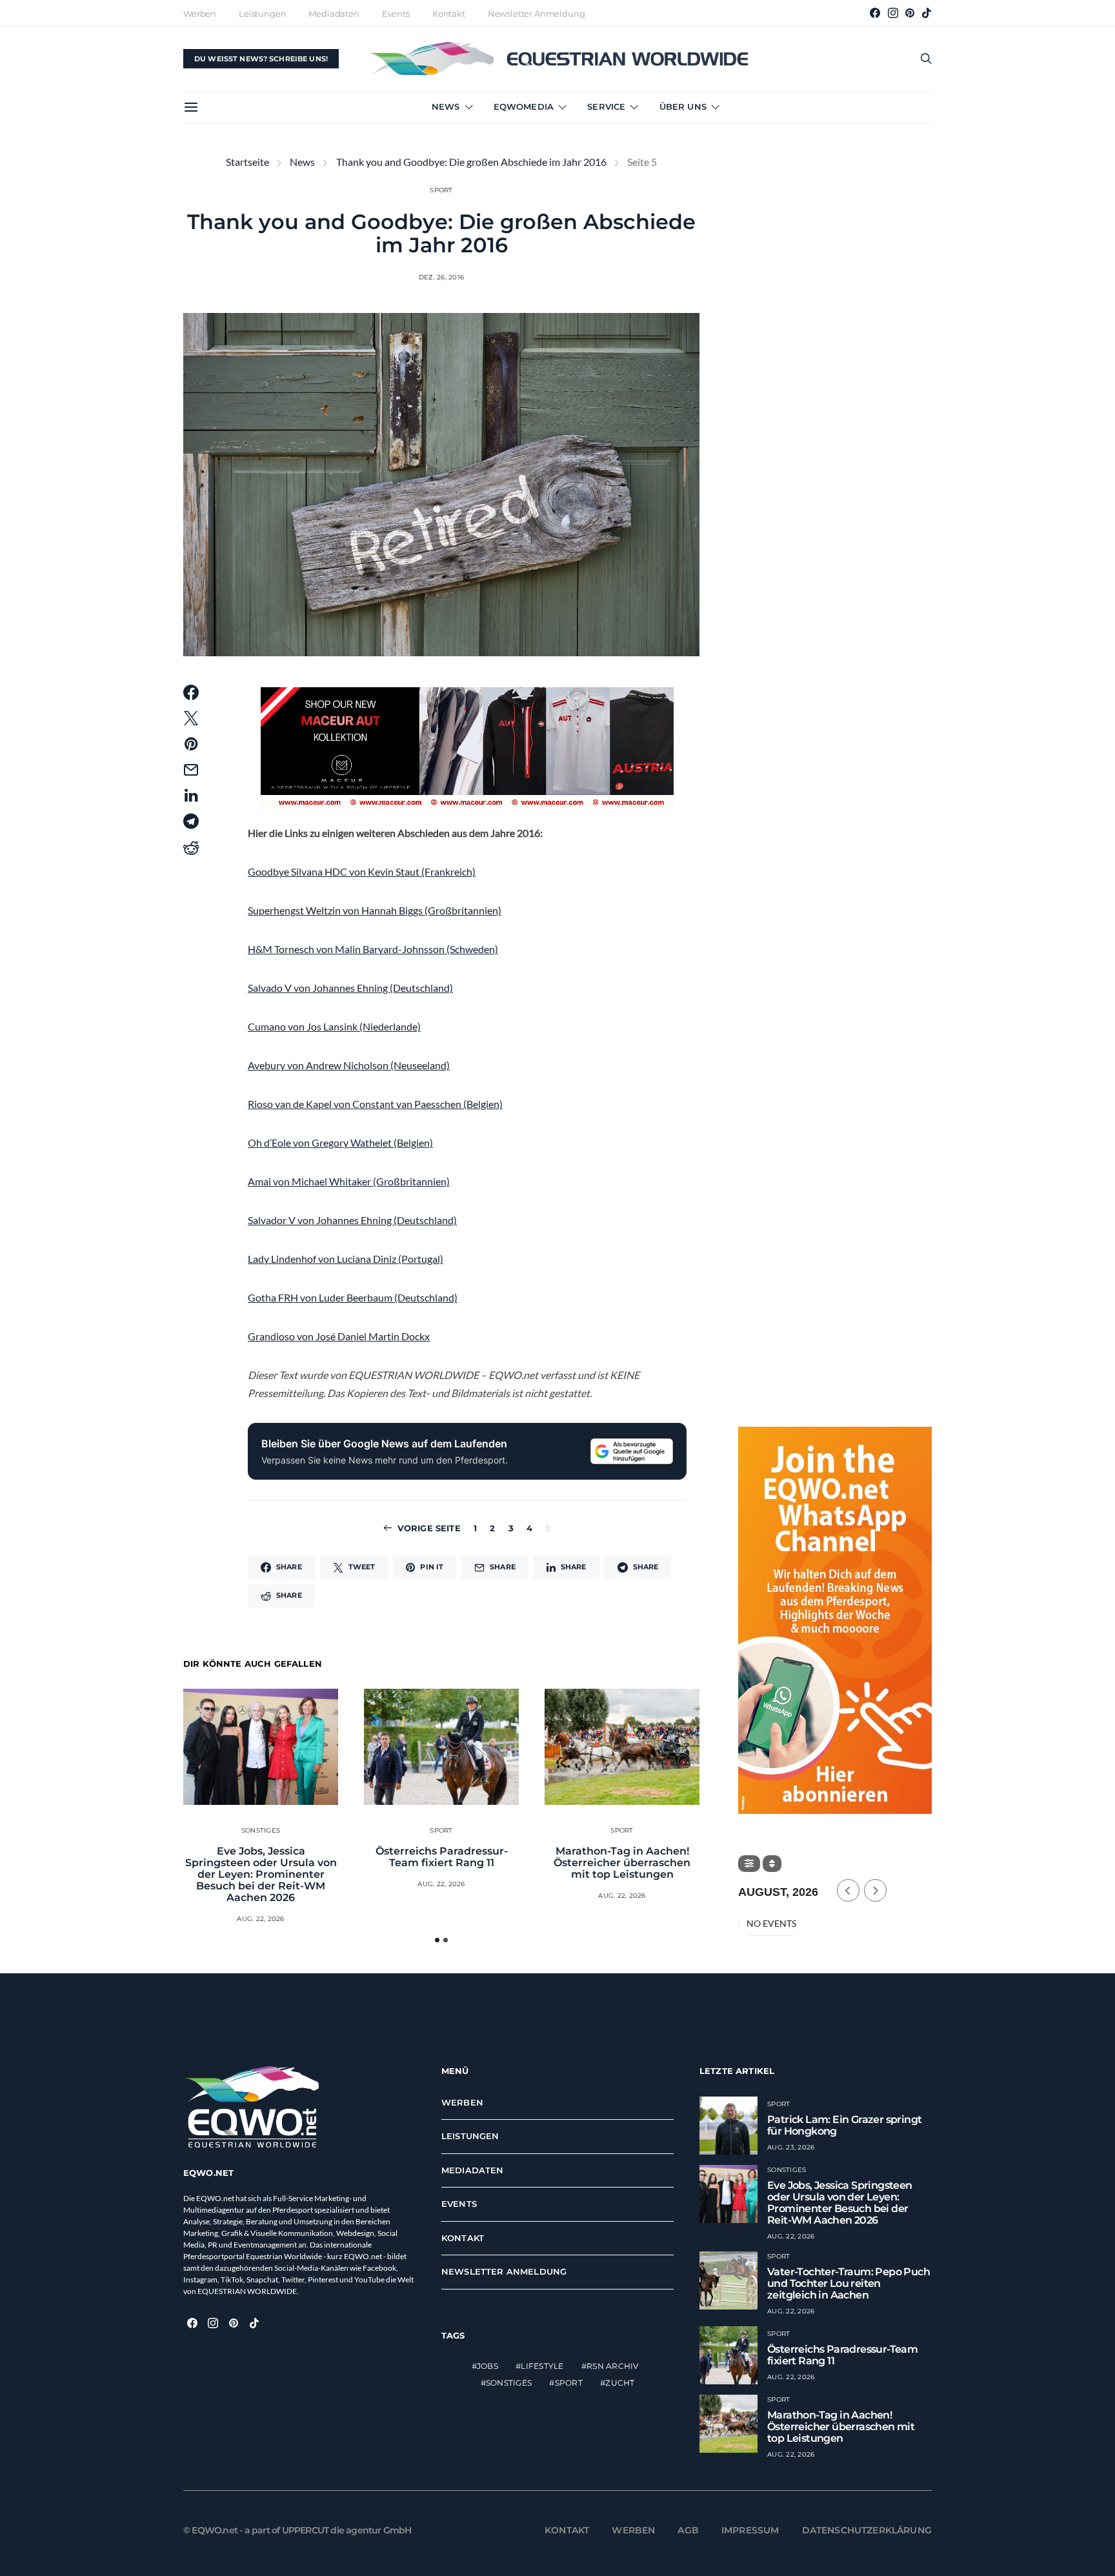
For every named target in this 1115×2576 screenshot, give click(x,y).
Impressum (750, 2530)
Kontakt (449, 14)
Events (396, 14)
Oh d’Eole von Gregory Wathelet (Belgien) (340, 1142)
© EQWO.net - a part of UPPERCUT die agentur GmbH (297, 2530)
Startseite (247, 162)
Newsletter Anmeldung (537, 14)
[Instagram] (893, 13)
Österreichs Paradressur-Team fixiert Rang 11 (442, 1857)
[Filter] (749, 1864)
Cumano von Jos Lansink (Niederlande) (334, 1026)
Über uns (683, 106)
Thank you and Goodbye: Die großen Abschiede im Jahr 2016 (471, 162)
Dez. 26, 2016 (441, 277)
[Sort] (772, 1864)
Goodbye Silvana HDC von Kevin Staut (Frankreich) (362, 871)
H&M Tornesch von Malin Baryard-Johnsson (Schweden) (373, 949)
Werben (200, 14)
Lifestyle (542, 2366)
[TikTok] (927, 13)
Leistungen (262, 14)
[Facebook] (875, 13)
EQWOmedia (524, 106)
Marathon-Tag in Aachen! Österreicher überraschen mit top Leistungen (622, 1863)
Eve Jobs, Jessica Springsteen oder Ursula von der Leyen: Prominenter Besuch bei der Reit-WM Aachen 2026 (261, 1874)
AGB (688, 2530)
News (446, 106)
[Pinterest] (910, 13)
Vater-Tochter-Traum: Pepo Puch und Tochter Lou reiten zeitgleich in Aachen (849, 2283)
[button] (437, 1940)
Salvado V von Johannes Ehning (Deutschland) (350, 988)
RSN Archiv (613, 2366)
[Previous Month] (848, 1890)
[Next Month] (875, 1890)
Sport (441, 190)
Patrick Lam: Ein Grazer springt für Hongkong (844, 2125)
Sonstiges (261, 1830)
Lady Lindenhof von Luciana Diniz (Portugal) (346, 1259)
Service (606, 106)
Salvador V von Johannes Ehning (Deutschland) (352, 1220)
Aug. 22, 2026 (260, 1919)
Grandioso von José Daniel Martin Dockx (339, 1336)
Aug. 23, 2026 (791, 2147)
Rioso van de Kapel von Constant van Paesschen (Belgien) (375, 1104)
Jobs (487, 2366)
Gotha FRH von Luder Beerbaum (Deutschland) (353, 1297)
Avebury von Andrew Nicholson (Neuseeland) (349, 1065)
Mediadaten (334, 14)
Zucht (620, 2383)
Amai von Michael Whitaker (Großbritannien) (349, 1181)
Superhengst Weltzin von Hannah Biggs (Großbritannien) (375, 910)
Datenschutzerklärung (867, 2530)
